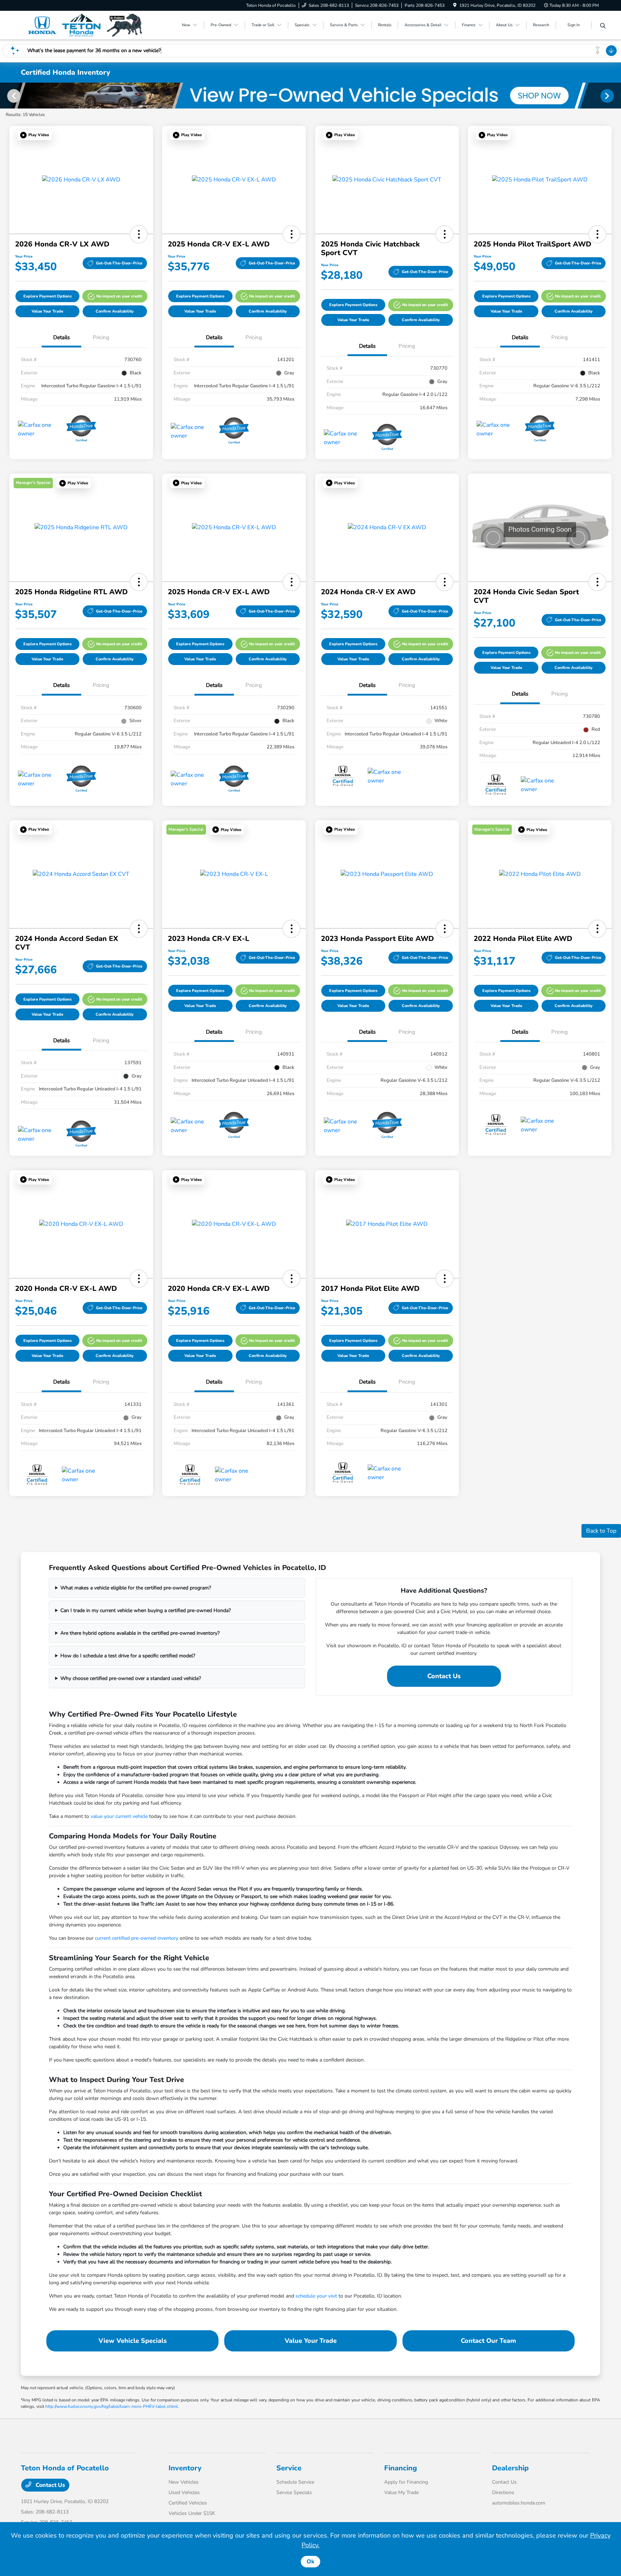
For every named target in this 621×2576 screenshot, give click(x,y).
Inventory (185, 2468)
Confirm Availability (115, 311)
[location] (455, 5)
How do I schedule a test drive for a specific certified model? (128, 1656)
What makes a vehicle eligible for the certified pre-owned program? (136, 1588)
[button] (34, 135)
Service (289, 2468)
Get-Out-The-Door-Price (119, 263)
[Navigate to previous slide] (5, 96)
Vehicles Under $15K (192, 2513)
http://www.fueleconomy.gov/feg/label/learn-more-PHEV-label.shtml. (112, 2406)
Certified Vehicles (188, 2503)
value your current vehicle (119, 1816)
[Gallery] (310, 96)
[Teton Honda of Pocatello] (83, 25)
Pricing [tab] (101, 337)
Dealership (510, 2468)
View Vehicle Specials (133, 2341)
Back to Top (601, 1531)
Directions (503, 2492)
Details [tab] (61, 337)
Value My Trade (401, 2492)
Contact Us (444, 1676)
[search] (603, 26)
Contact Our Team (488, 2341)
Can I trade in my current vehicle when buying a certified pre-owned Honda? (146, 1610)
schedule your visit (316, 2296)
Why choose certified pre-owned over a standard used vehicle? (131, 1678)
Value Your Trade (47, 311)
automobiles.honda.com (519, 2503)
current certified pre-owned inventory (137, 1938)
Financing (401, 2468)
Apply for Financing (406, 2482)
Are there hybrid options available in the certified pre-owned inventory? (140, 1633)
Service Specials (294, 2492)
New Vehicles (184, 2482)
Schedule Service (295, 2482)
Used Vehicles (184, 2492)
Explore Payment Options (47, 296)
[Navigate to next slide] (616, 96)
